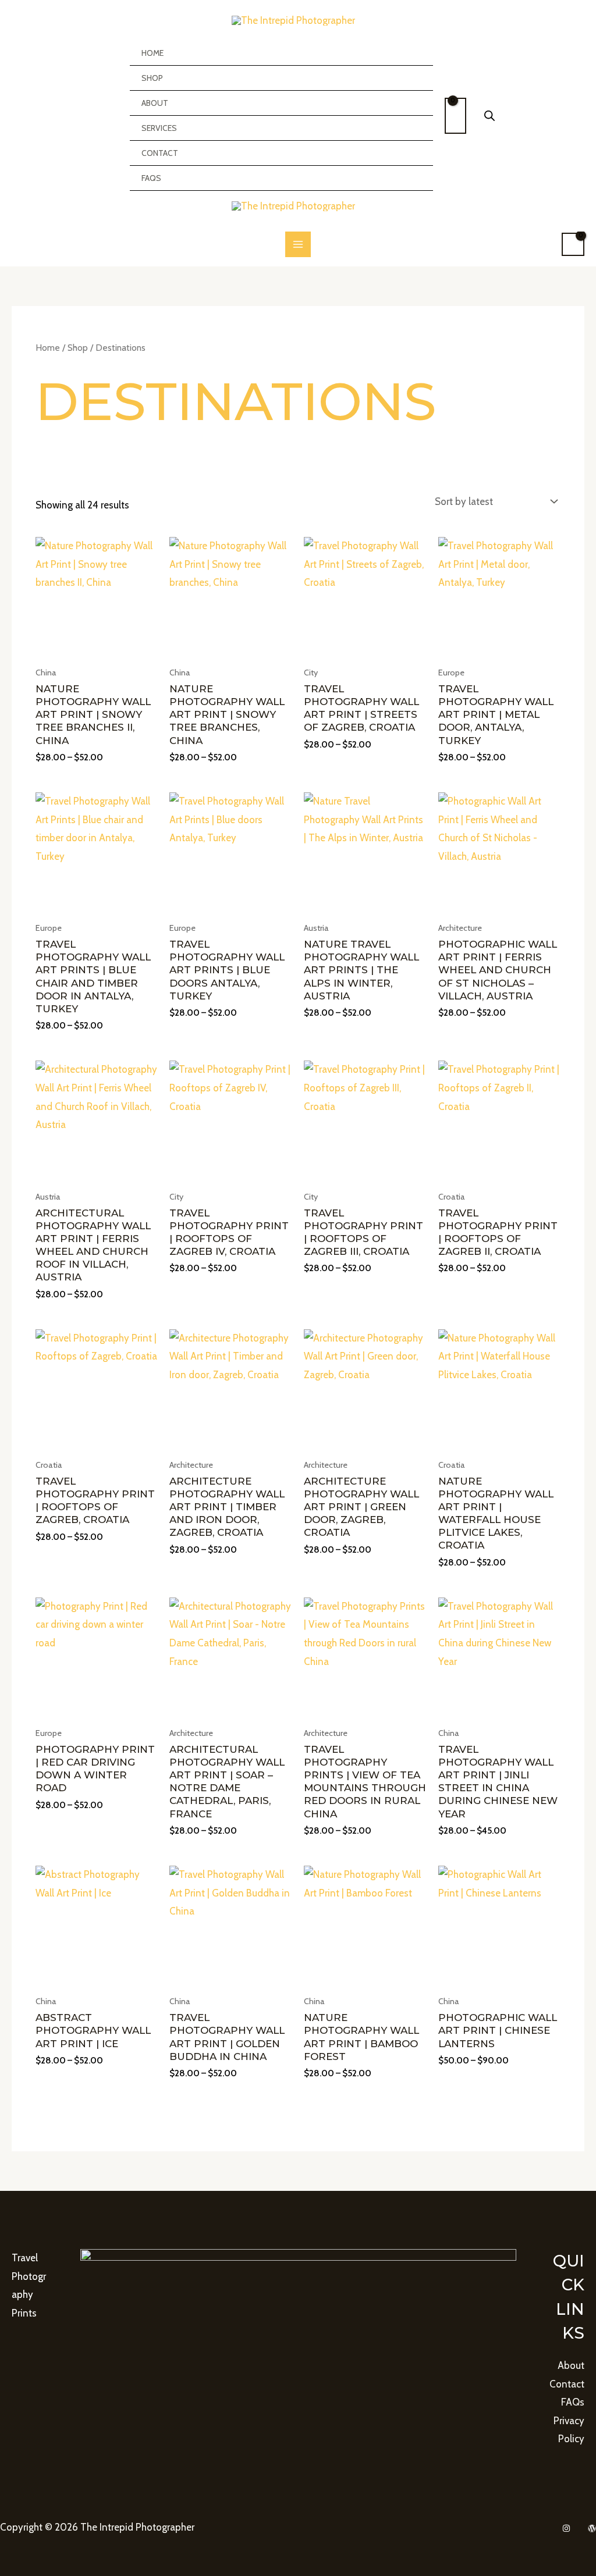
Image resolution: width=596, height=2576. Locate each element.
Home (152, 53)
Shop (152, 78)
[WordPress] (592, 2528)
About (155, 103)
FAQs (151, 178)
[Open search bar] (489, 116)
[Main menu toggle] (298, 244)
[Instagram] (566, 2528)
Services (159, 128)
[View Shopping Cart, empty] (455, 116)
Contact (160, 153)
